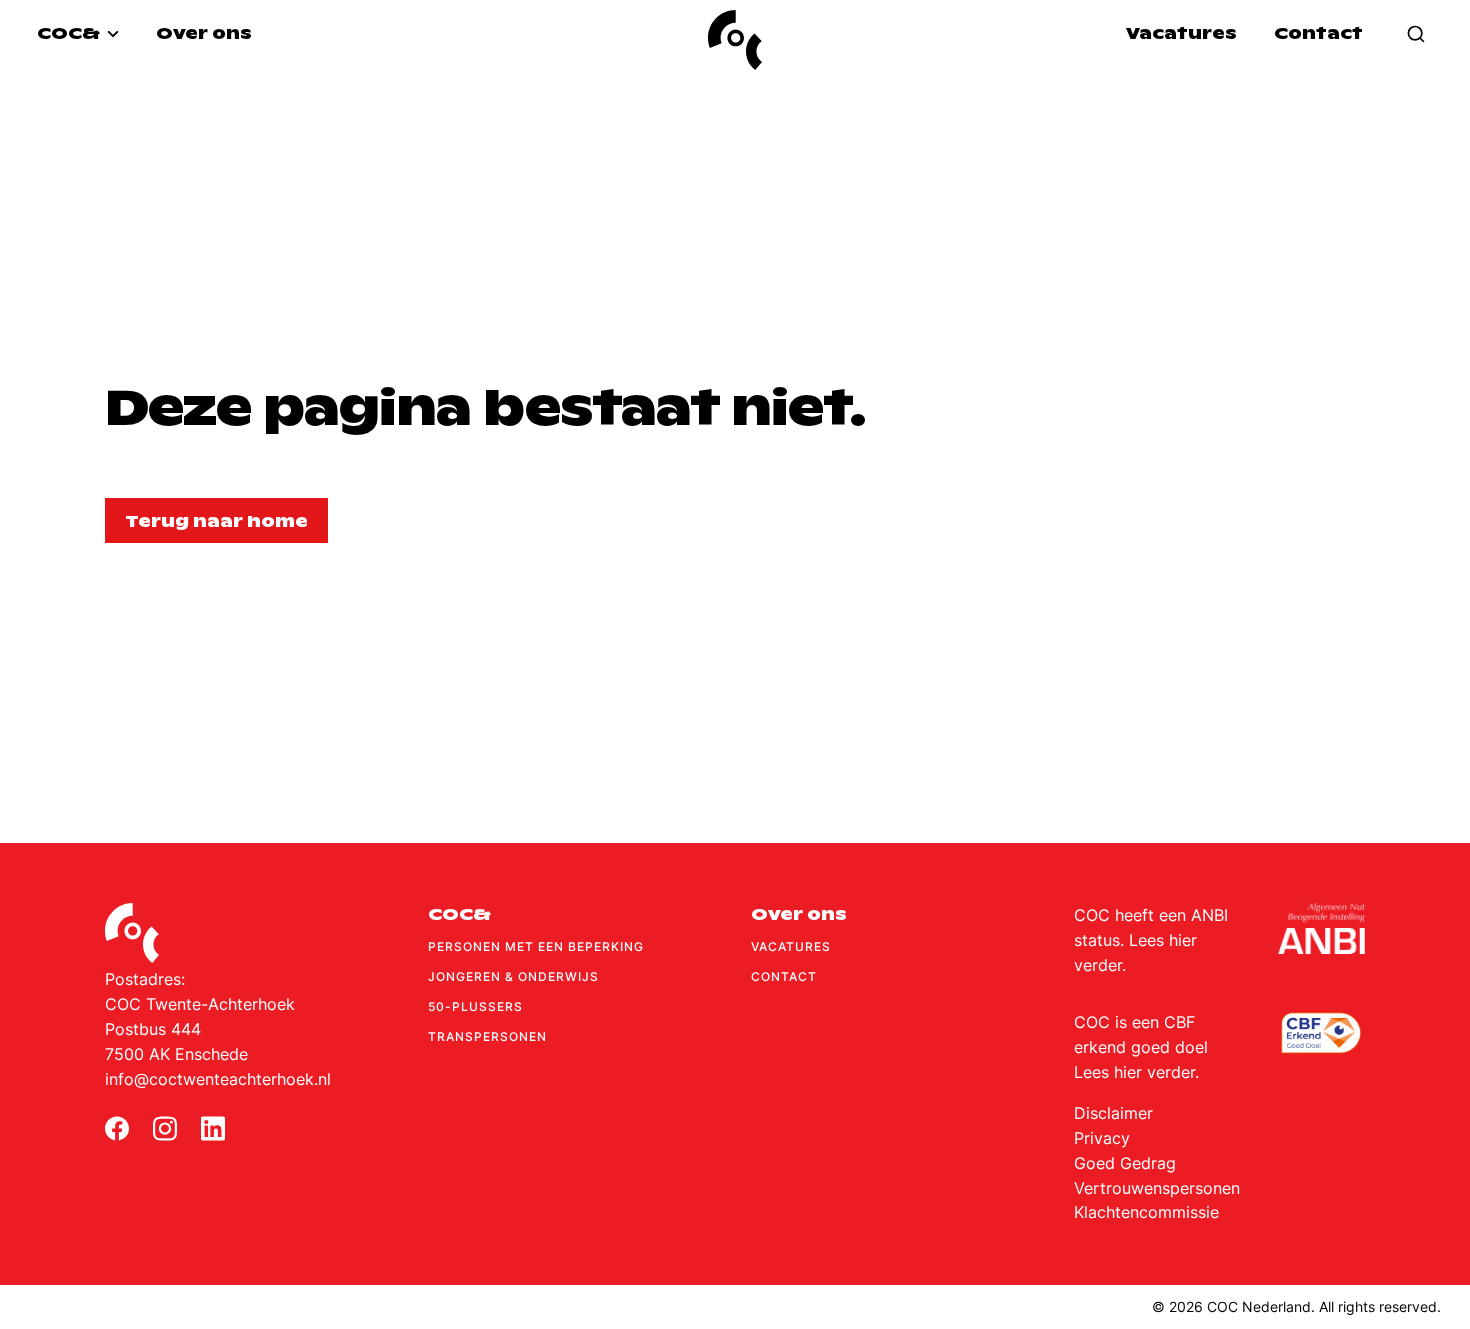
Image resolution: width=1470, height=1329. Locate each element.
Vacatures (1181, 33)
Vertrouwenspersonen (1157, 1188)
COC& (70, 33)
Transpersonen (487, 1036)
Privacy (1102, 1138)
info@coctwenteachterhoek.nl (218, 1079)
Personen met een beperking (536, 946)
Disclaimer (1113, 1113)
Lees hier (1163, 940)
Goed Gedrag (1125, 1163)
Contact (1318, 33)
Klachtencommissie (1146, 1212)
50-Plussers (475, 1006)
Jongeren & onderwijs (513, 976)
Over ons (204, 33)
